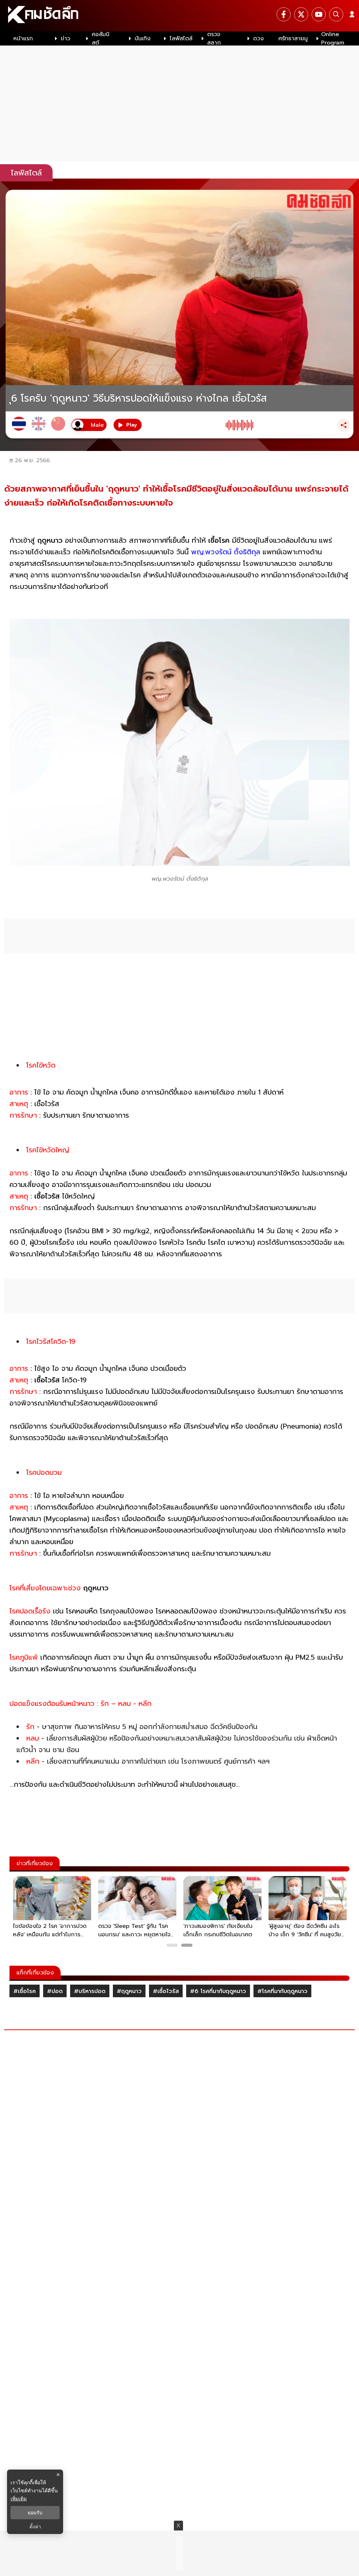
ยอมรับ (35, 2513)
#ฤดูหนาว (129, 1991)
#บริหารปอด (90, 1991)
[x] (301, 14)
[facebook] (284, 14)
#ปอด (55, 1991)
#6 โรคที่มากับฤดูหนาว (218, 1991)
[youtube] (319, 14)
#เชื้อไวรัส (166, 1991)
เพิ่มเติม (19, 2498)
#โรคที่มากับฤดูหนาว (282, 1991)
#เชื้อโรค (25, 1991)
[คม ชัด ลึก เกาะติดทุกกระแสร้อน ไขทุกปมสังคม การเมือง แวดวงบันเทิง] (179, 16)
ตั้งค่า (35, 2527)
